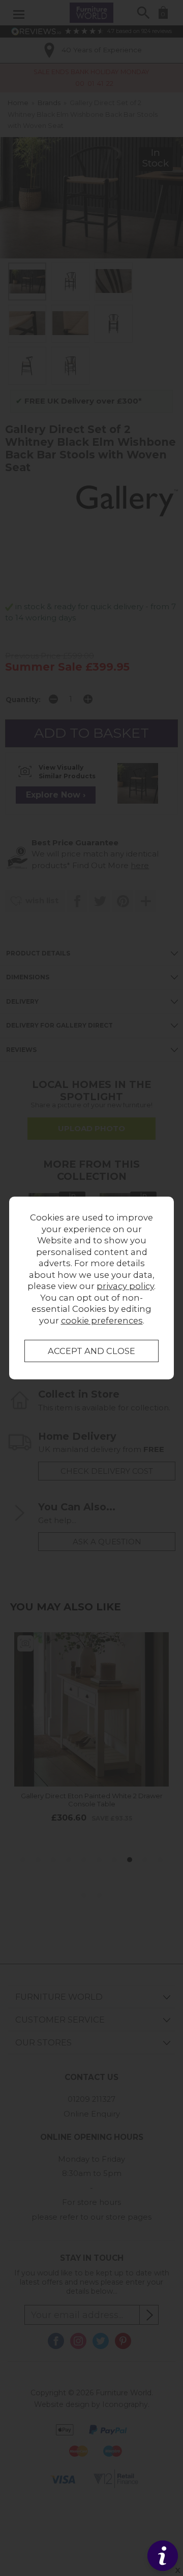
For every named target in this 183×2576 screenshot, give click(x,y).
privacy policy (125, 1286)
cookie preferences (102, 1320)
